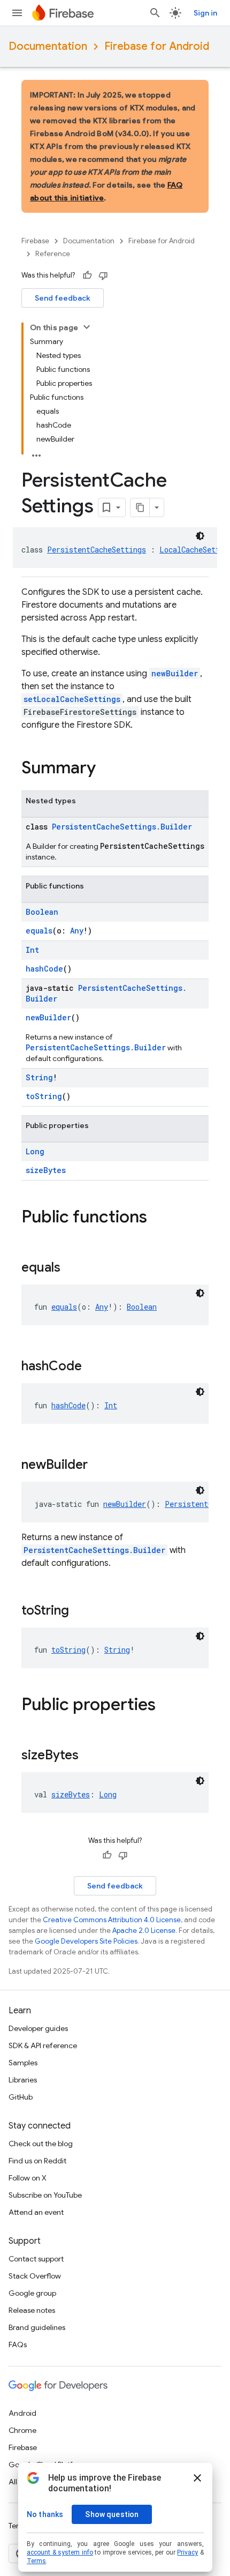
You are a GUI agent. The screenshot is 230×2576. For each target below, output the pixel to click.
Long (35, 1151)
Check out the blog (41, 2144)
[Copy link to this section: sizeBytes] (89, 1756)
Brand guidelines (37, 2327)
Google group (32, 2293)
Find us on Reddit (37, 2161)
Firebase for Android (157, 46)
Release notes (32, 2310)
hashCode (44, 969)
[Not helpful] (103, 275)
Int (32, 950)
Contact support (36, 2259)
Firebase (35, 241)
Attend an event (36, 2212)
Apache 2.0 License (144, 1931)
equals (39, 931)
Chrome (22, 2430)
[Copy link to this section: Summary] (106, 769)
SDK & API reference (43, 2045)
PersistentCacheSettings (97, 550)
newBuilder (175, 673)
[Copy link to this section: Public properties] (166, 1706)
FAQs (18, 2344)
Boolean (42, 912)
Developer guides (38, 2028)
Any (77, 931)
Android (22, 2413)
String (39, 1077)
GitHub (21, 2097)
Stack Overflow (35, 2276)
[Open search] (155, 13)
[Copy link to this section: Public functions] (158, 1218)
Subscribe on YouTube (45, 2195)
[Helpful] (87, 275)
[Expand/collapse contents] (87, 327)
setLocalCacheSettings (72, 699)
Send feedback (63, 298)
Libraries (23, 2080)
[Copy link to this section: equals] (71, 1268)
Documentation (48, 46)
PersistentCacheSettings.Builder (122, 827)
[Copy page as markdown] (140, 507)
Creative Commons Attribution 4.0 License (112, 1920)
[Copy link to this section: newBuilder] (98, 1466)
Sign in (205, 13)
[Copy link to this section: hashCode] (93, 1367)
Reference (53, 254)
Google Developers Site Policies (86, 1941)
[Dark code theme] (200, 536)
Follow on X (28, 2178)
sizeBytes (46, 1170)
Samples (23, 2063)
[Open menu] (17, 13)
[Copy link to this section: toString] (80, 1611)
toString (44, 1096)
